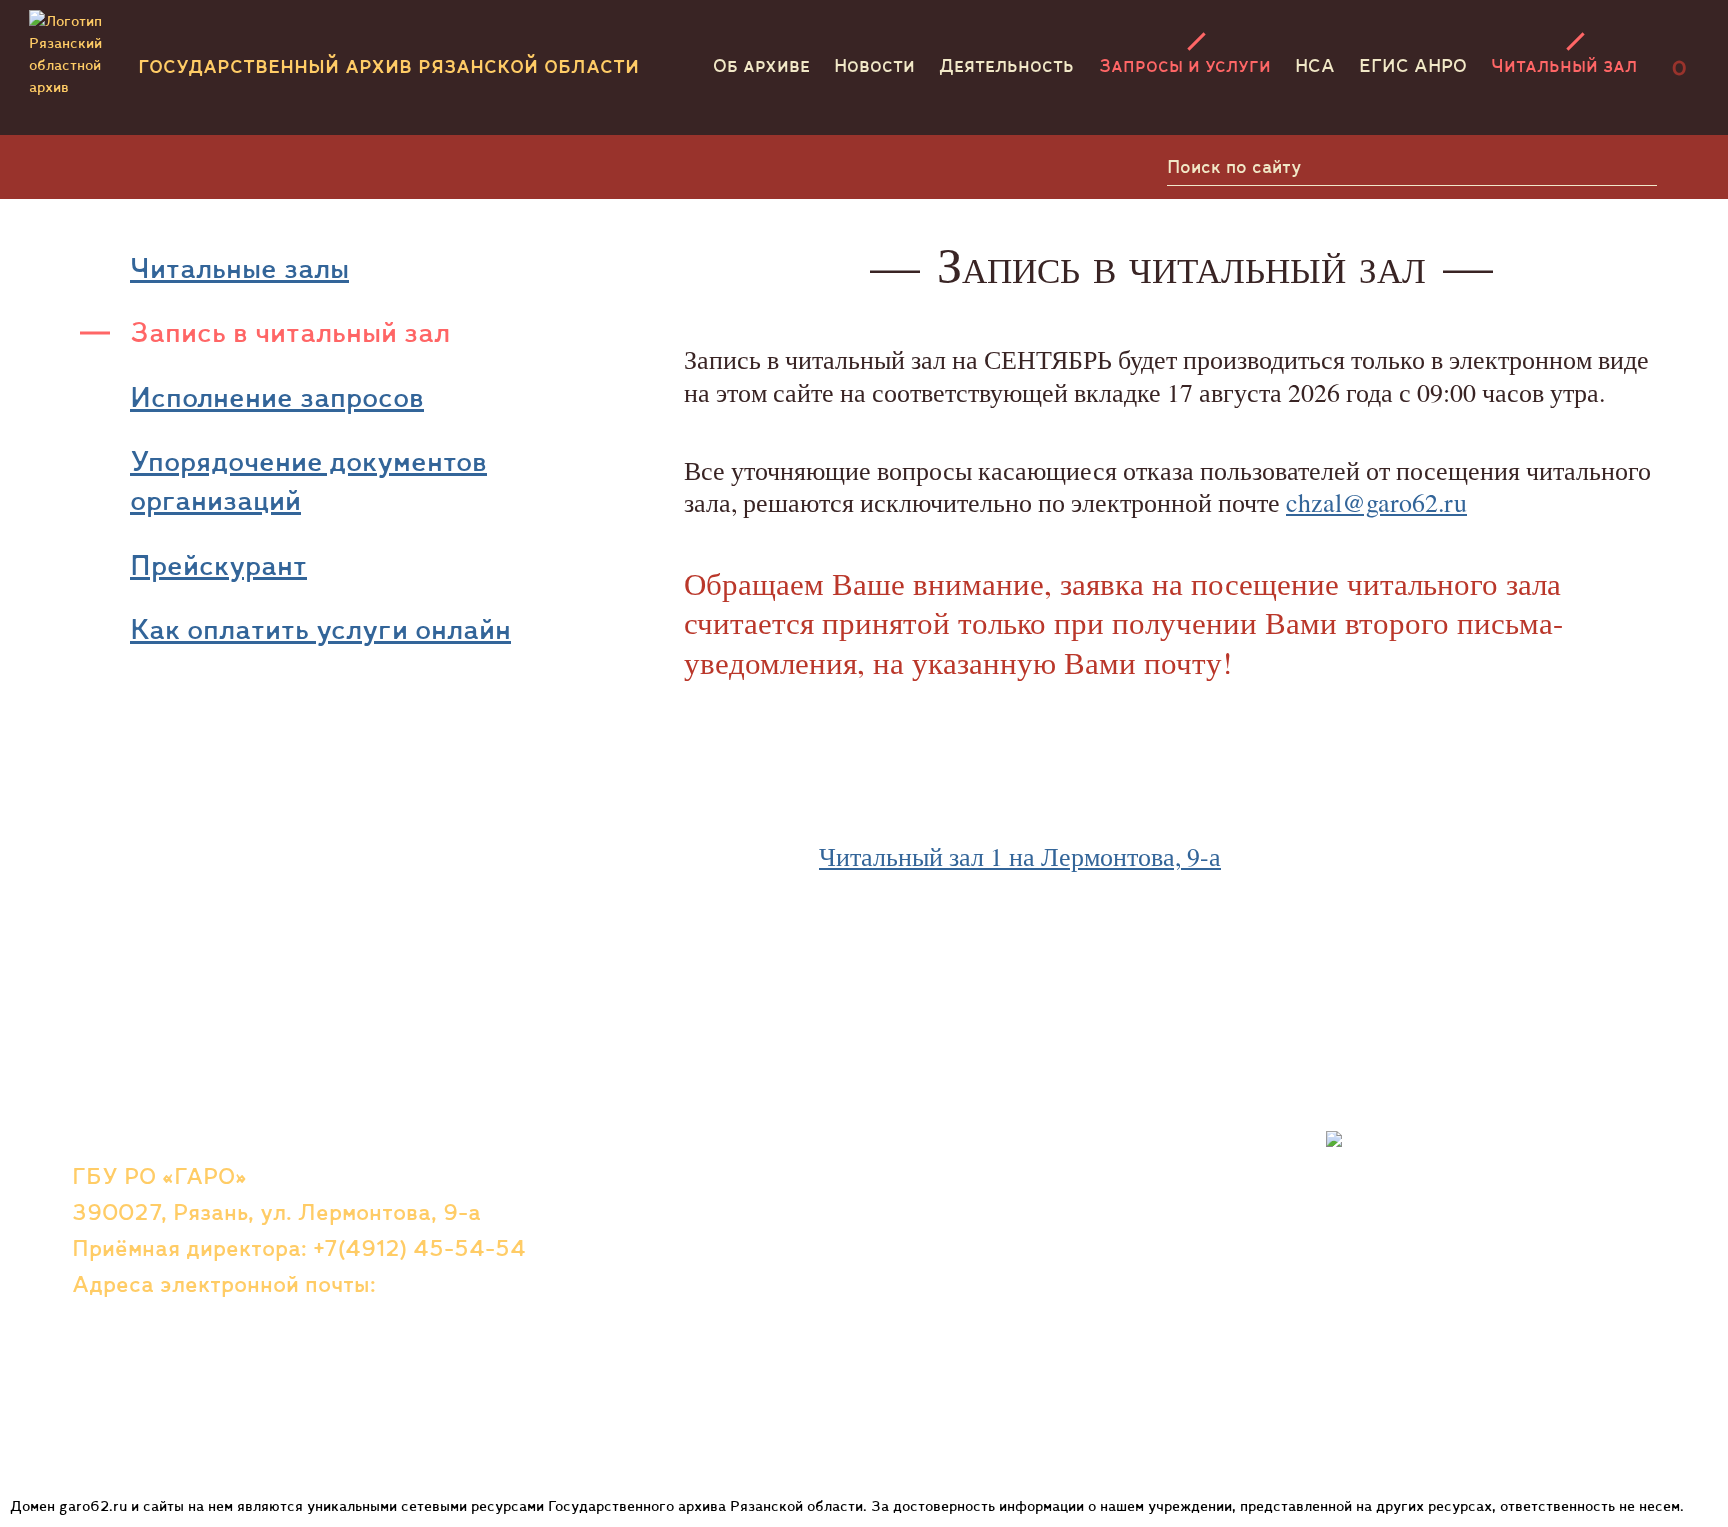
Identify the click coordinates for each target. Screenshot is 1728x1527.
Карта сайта (690, 1286)
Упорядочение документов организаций (308, 480)
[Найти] (1634, 167)
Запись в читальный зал (290, 332)
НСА (1315, 65)
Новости (874, 65)
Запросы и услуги (1185, 65)
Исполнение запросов (277, 397)
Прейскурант (218, 565)
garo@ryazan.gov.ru (178, 1319)
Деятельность (1006, 65)
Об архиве (761, 65)
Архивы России (998, 1388)
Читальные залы (239, 268)
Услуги (952, 1184)
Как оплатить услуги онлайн (320, 629)
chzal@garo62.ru (1376, 502)
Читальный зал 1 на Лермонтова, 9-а (1020, 856)
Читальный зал (1564, 65)
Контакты (676, 1220)
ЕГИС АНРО (1413, 65)
